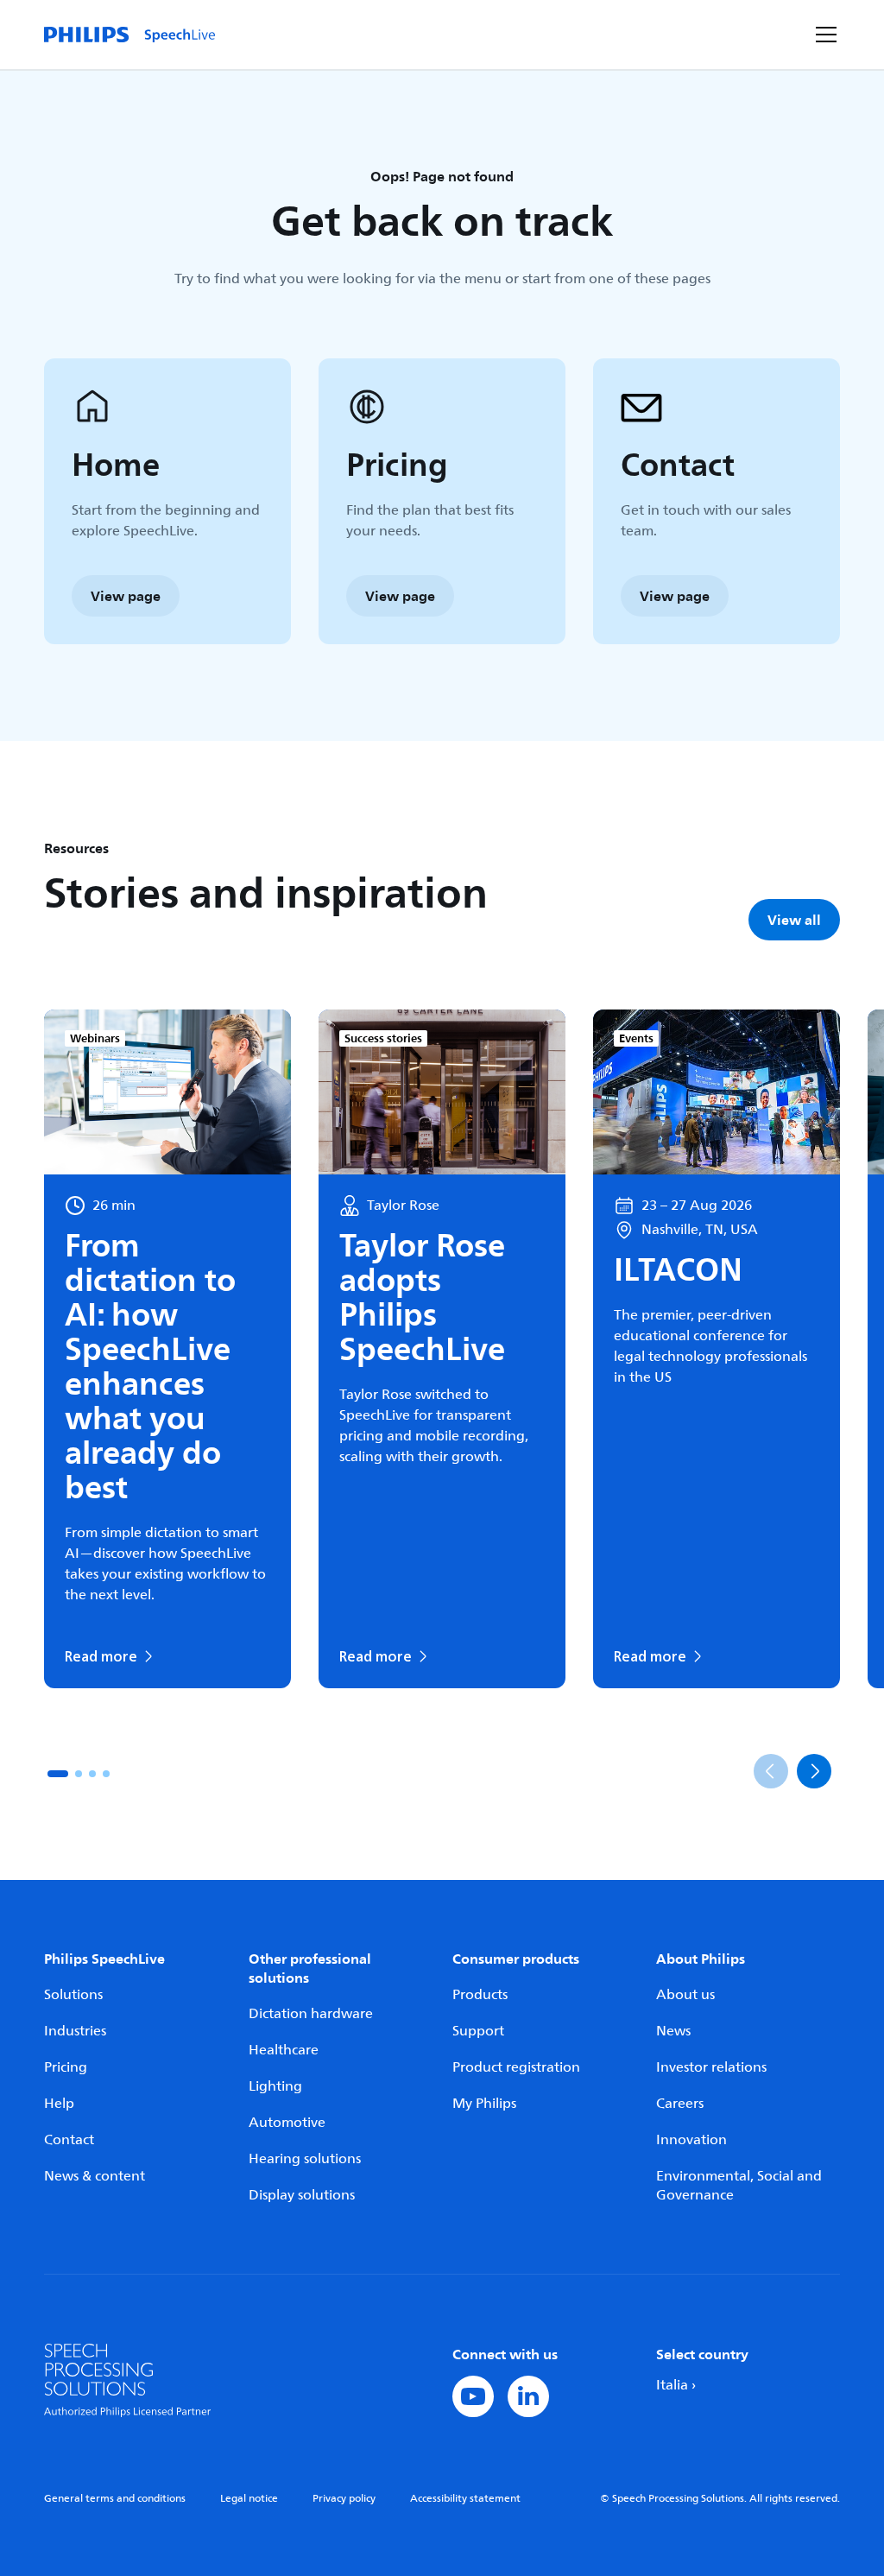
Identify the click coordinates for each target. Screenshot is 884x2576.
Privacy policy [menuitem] (344, 2499)
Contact (69, 2140)
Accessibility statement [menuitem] (465, 2499)
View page (126, 596)
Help (59, 2104)
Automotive (287, 2123)
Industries (75, 2031)
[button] (58, 1774)
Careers (680, 2104)
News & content (95, 2176)
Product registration (516, 2067)
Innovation (691, 2140)
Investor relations (711, 2067)
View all (794, 920)
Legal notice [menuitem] (249, 2499)
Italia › (676, 2385)
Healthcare (284, 2050)
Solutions (73, 1995)
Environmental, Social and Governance (739, 2186)
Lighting (275, 2086)
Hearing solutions (305, 2159)
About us (685, 1995)
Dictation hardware (311, 2014)
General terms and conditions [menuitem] (115, 2499)
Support (478, 2031)
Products (480, 1995)
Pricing (66, 2067)
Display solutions (302, 2195)
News (673, 2031)
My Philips (484, 2104)
